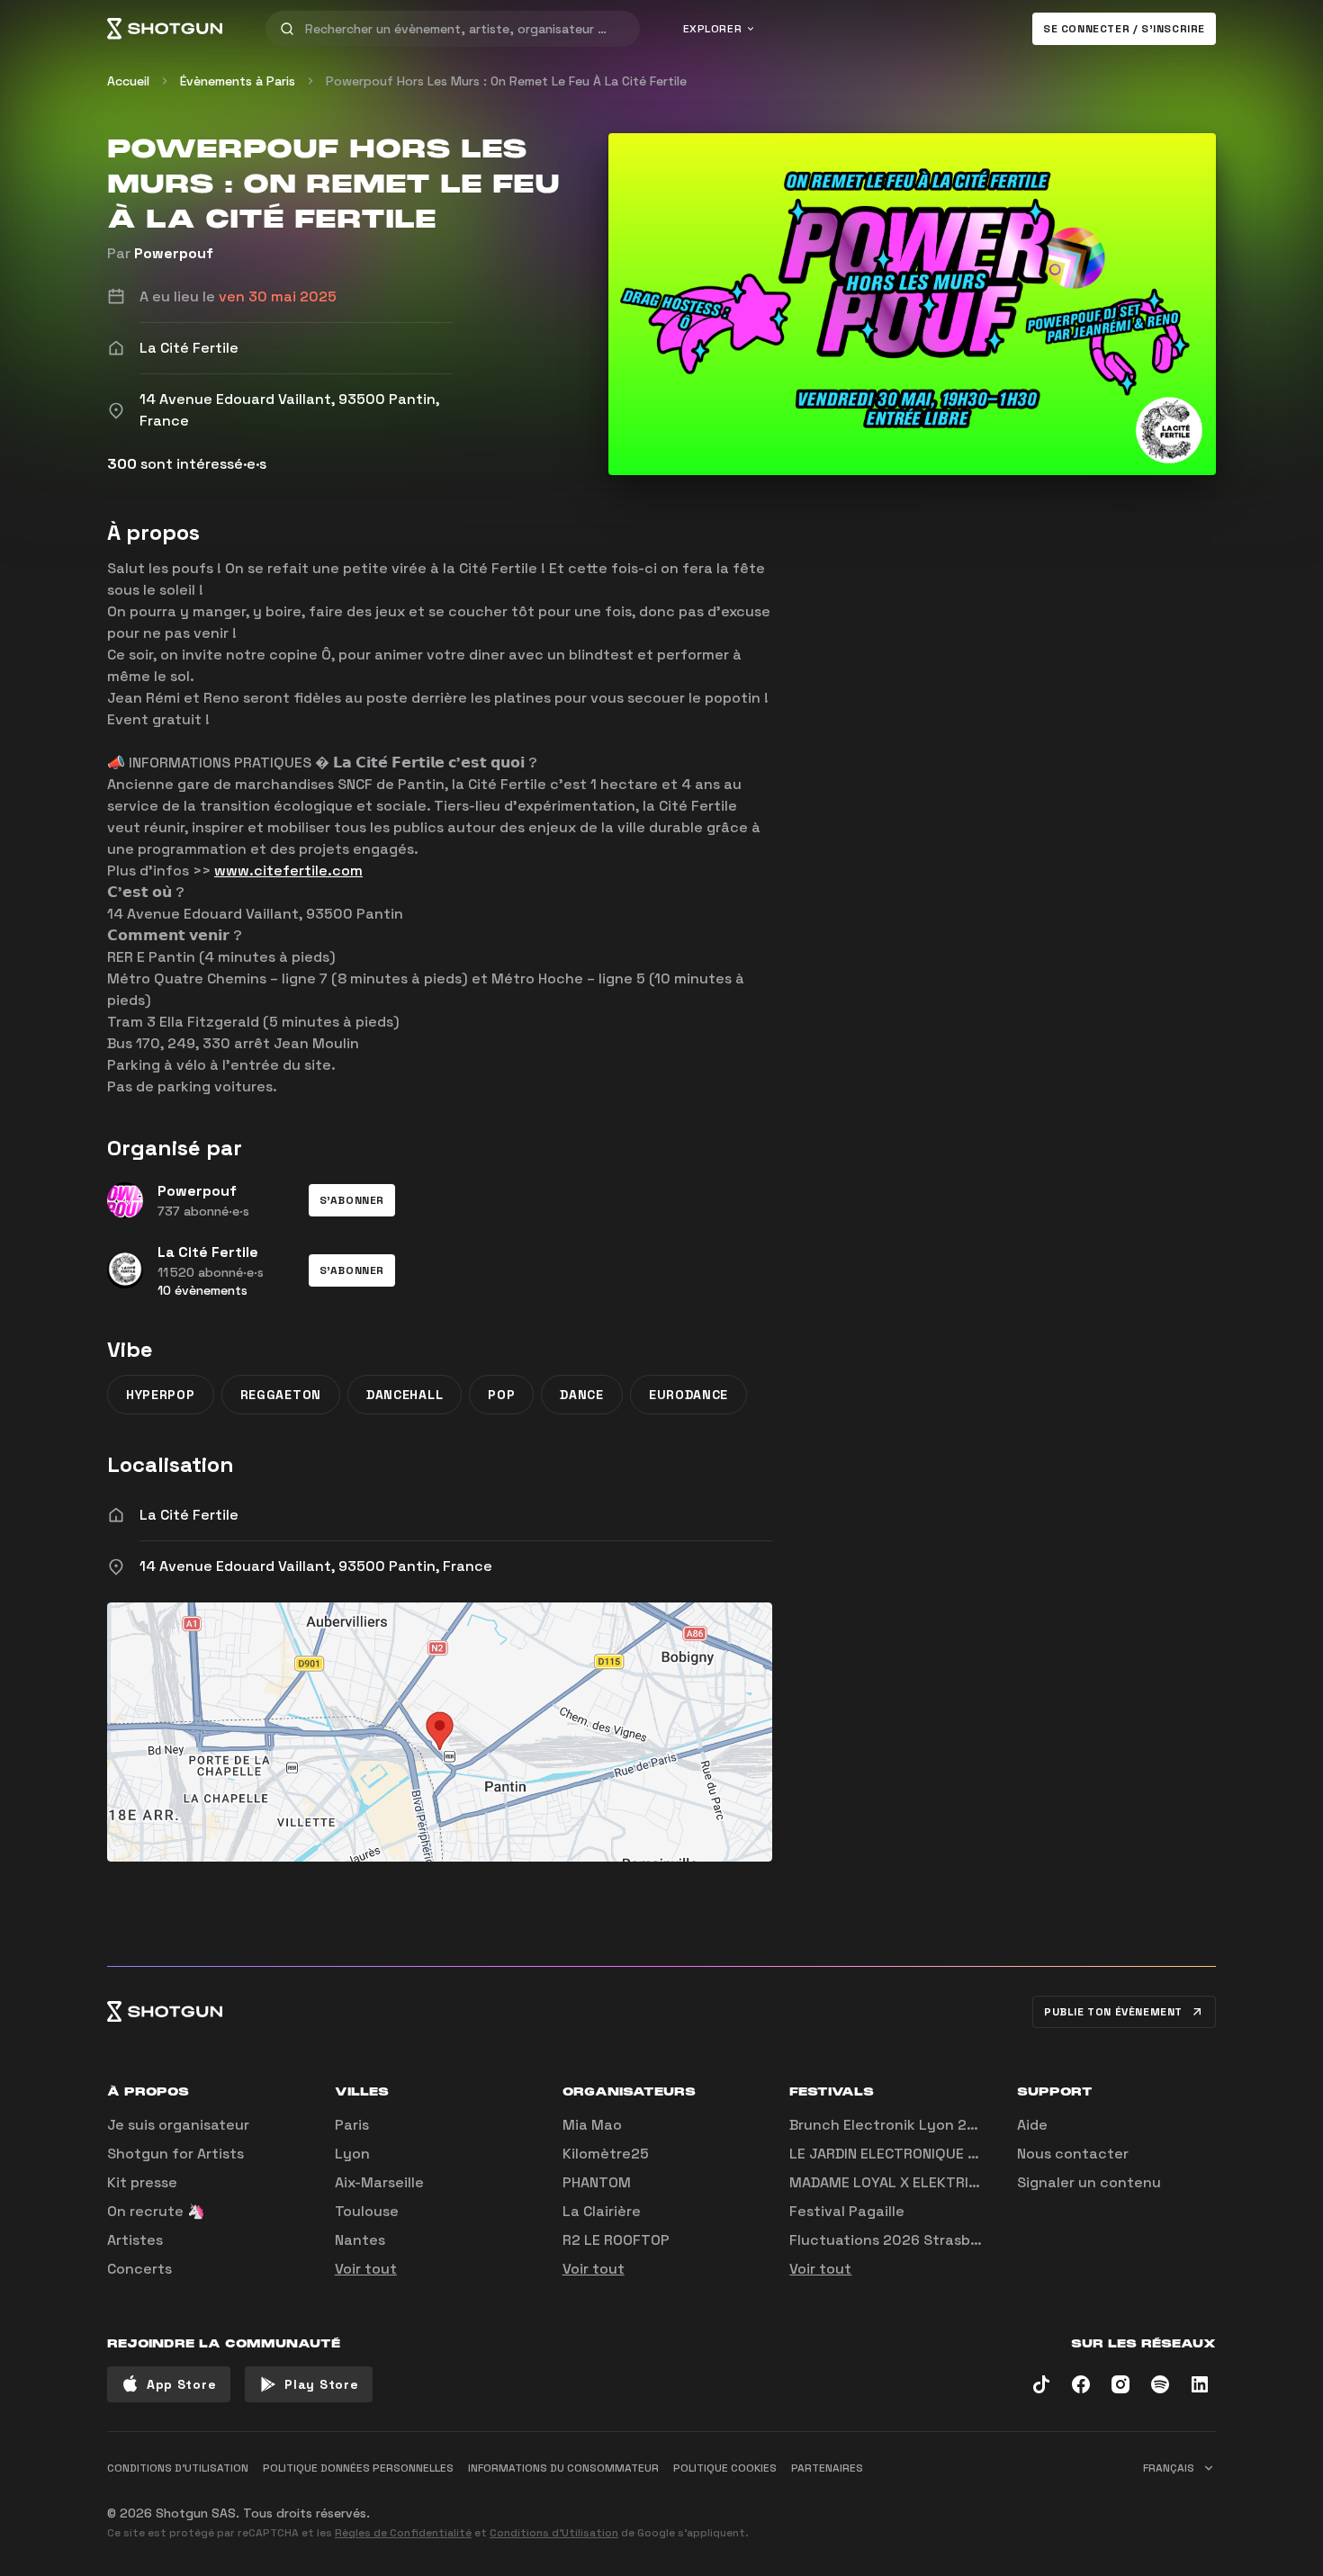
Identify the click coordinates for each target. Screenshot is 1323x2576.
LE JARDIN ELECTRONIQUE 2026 (897, 2154)
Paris (352, 2125)
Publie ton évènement (1113, 2012)
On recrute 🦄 (156, 2211)
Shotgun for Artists (175, 2154)
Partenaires (827, 2468)
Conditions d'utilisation (178, 2468)
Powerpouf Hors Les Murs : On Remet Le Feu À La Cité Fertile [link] (506, 81)
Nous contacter (1073, 2154)
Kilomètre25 (606, 2154)
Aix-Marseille (379, 2182)
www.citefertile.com (288, 871)
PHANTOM (597, 2182)
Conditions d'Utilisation (554, 2533)
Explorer (713, 29)
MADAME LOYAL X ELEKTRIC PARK (903, 2182)
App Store (181, 2384)
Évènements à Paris (238, 81)
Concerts (139, 2269)
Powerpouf (174, 253)
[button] (352, 1200)
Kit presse (142, 2182)
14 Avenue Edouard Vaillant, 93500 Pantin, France (316, 1566)
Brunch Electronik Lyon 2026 (892, 2125)
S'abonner (352, 1200)
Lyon (352, 2154)
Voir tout (366, 2269)
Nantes (360, 2240)
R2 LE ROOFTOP (616, 2240)
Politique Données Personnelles (358, 2468)
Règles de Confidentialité (403, 2533)
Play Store (321, 2384)
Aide (1032, 2125)
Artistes (135, 2240)
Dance (582, 1395)
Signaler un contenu (1089, 2182)
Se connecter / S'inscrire (1124, 29)
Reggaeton (281, 1395)
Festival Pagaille (847, 2211)
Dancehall (405, 1395)
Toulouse (367, 2211)
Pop (501, 1395)
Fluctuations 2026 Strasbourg (896, 2240)
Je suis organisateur (178, 2125)
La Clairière (602, 2211)
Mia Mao (592, 2125)
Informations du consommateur (563, 2468)
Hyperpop (161, 1395)
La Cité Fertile (189, 1515)
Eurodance (688, 1395)
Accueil (128, 81)
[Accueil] (165, 29)
